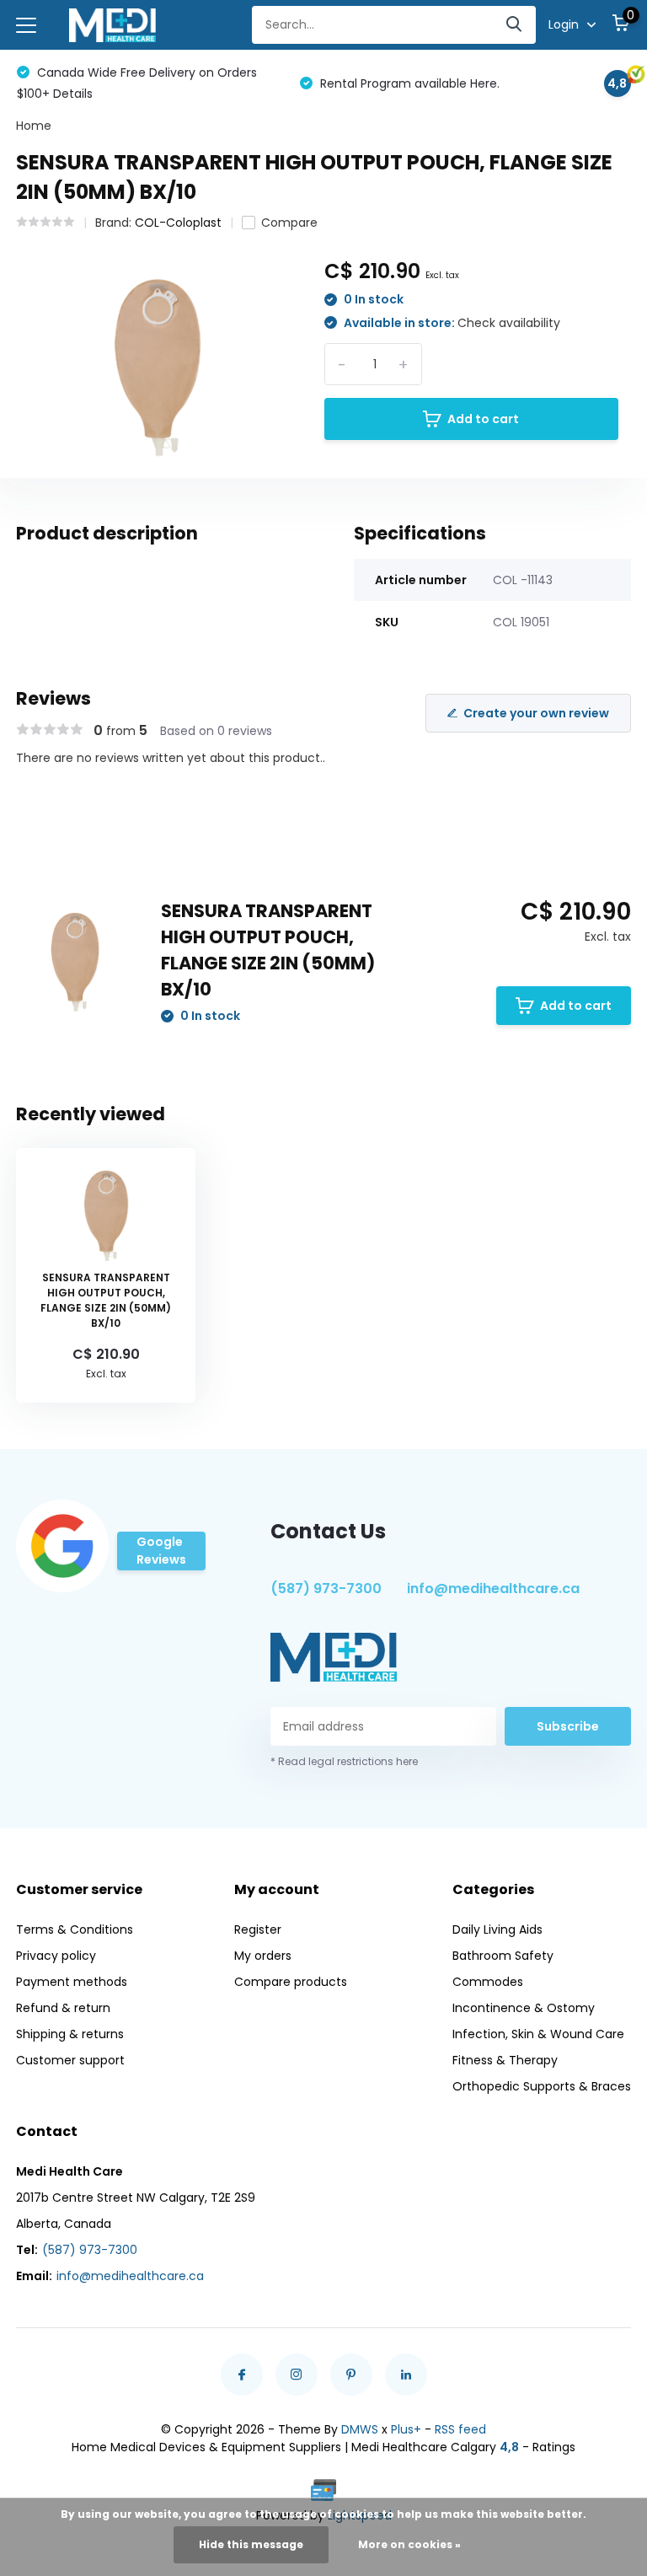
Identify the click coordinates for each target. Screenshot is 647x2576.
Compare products (291, 1982)
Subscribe (568, 1726)
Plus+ (406, 2429)
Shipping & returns (70, 2034)
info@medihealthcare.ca (493, 1589)
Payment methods (72, 1982)
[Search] (515, 25)
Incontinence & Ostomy (524, 2008)
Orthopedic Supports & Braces (542, 2086)
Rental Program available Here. (408, 83)
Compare (289, 223)
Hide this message (251, 2544)
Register (258, 1929)
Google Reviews (161, 1551)
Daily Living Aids (497, 1929)
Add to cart (483, 419)
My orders (263, 1956)
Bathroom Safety (503, 1956)
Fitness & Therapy (505, 2060)
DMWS (360, 2429)
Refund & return (63, 2008)
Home (34, 126)
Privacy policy (56, 1956)
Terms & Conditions (75, 1929)
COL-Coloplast (178, 223)
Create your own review (536, 713)
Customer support (70, 2060)
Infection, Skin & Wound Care (538, 2034)
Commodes (488, 1982)
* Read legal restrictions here (344, 1761)
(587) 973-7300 (326, 1589)
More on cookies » (409, 2544)
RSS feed (460, 2429)
